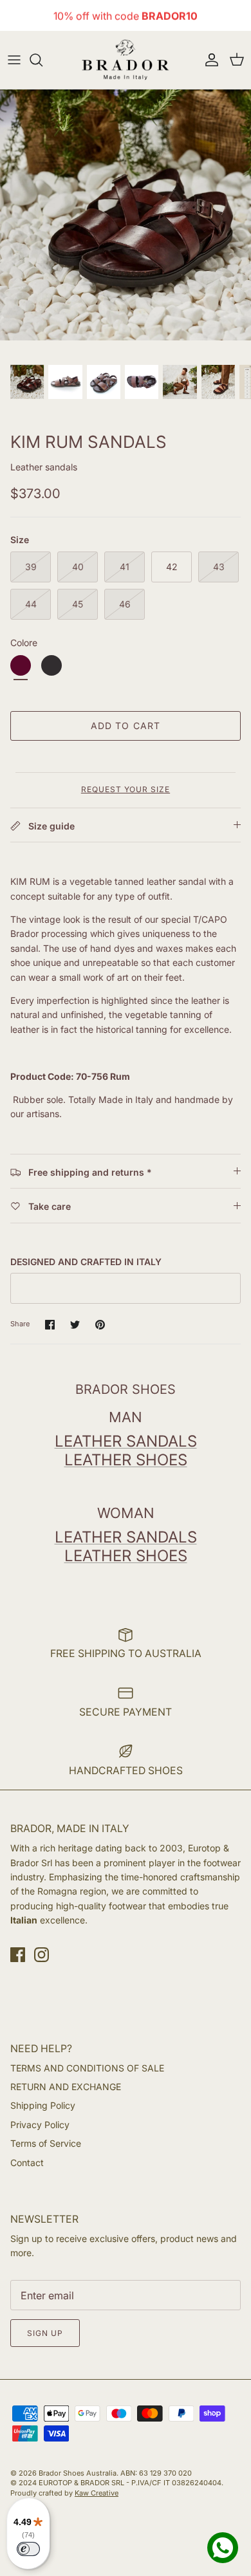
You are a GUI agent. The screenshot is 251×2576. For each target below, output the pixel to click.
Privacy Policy (40, 2125)
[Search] (42, 60)
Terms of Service (46, 2143)
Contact (27, 2163)
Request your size (126, 789)
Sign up (45, 2333)
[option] (126, 215)
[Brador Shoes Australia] (126, 60)
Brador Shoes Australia (78, 2473)
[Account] (209, 60)
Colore (24, 643)
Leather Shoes (126, 1460)
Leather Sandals (126, 1441)
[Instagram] (42, 1955)
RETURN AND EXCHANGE (66, 2087)
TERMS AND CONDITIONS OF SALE (87, 2068)
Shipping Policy (43, 2105)
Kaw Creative (97, 2493)
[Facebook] (18, 1955)
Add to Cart (126, 726)
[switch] (28, 2549)
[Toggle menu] (14, 60)
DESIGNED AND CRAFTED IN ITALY (86, 1262)
